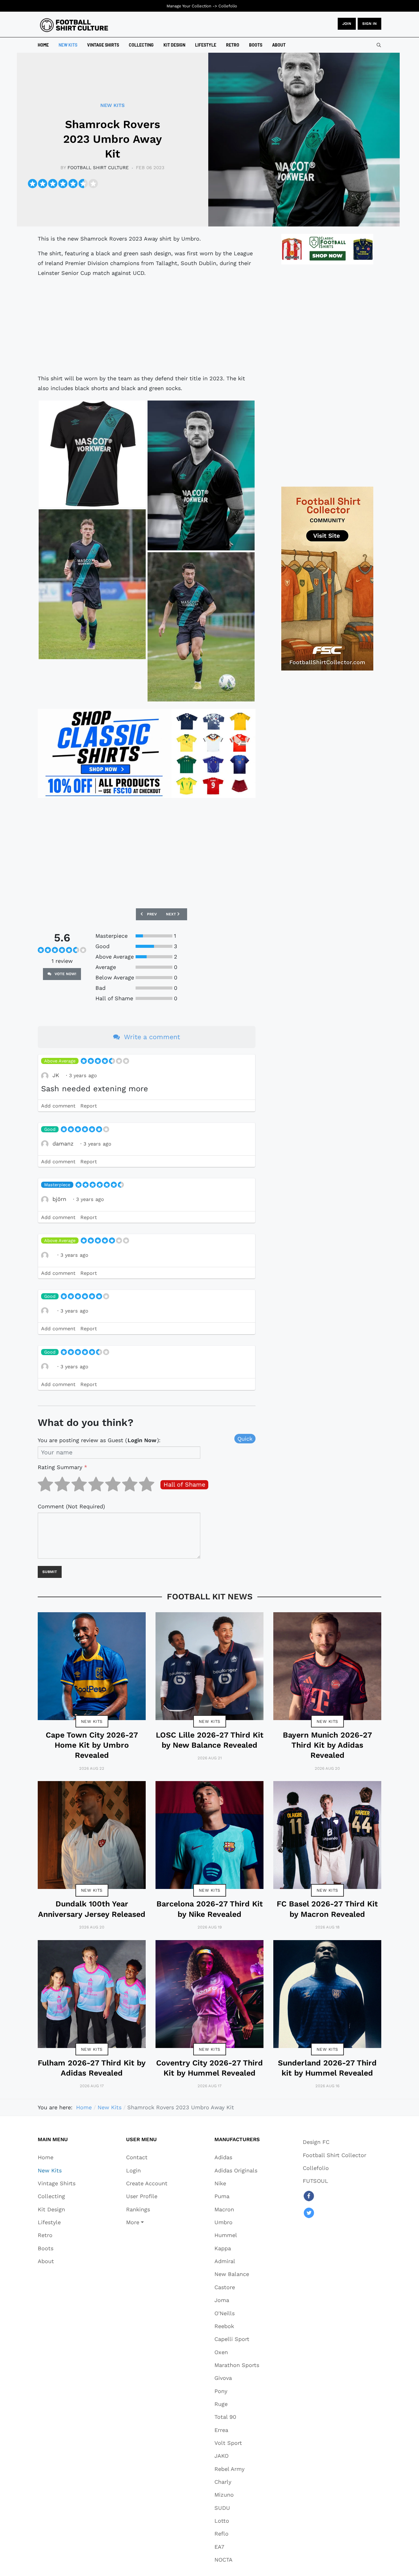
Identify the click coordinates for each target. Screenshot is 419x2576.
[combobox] (379, 45)
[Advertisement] (147, 326)
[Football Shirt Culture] (74, 25)
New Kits (92, 1721)
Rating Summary (62, 1467)
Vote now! (65, 974)
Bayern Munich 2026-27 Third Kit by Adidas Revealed (327, 1745)
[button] (147, 2222)
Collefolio (228, 6)
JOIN (347, 24)
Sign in (369, 24)
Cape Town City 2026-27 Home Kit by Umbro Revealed (92, 1745)
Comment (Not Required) (71, 1506)
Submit (50, 1572)
